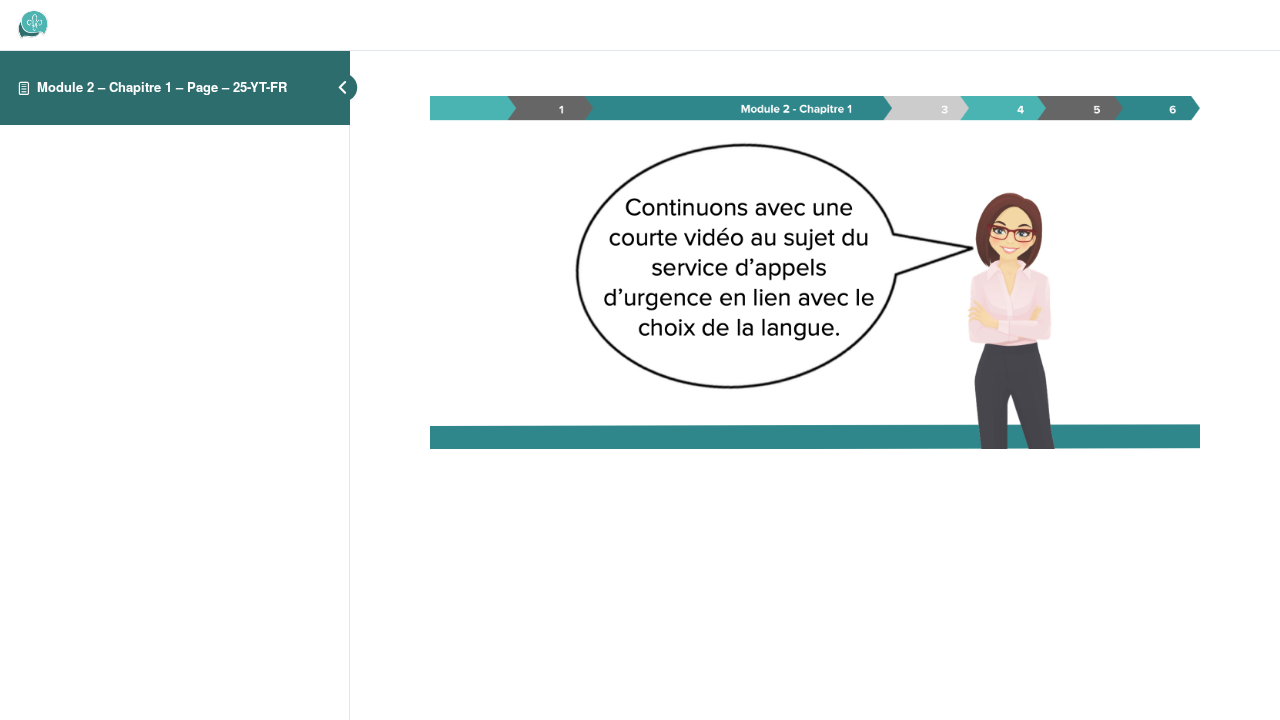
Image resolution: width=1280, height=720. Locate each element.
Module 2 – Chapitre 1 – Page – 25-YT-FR (162, 86)
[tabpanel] (815, 272)
